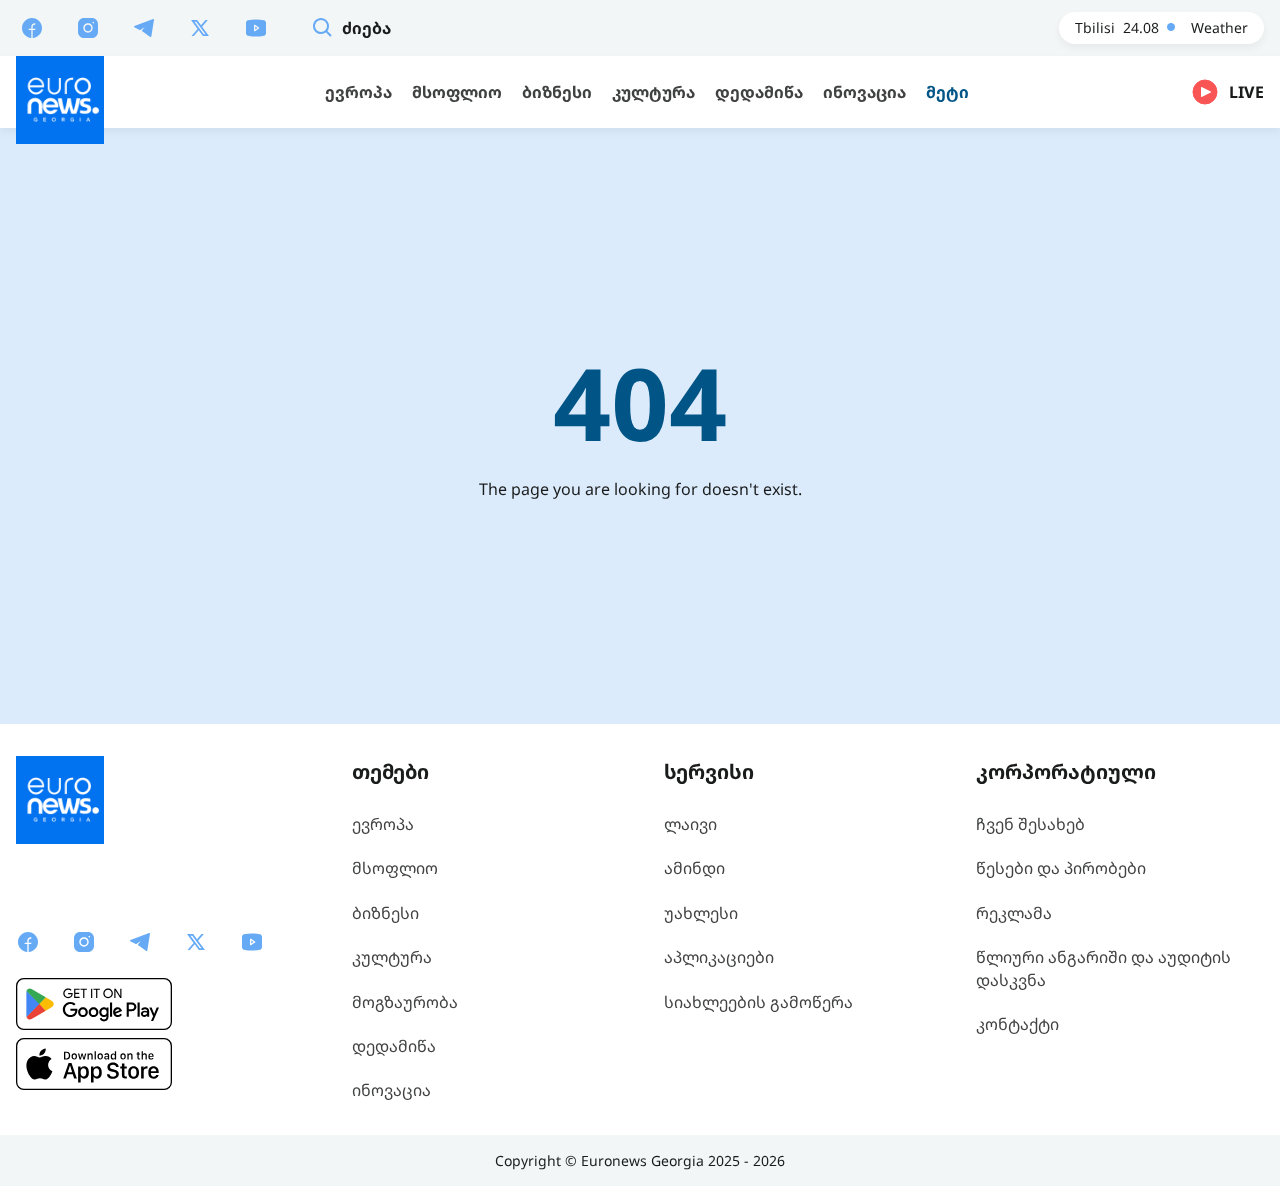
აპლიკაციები (719, 957)
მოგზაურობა (405, 1002)
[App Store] (94, 1064)
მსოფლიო (395, 868)
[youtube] (256, 27)
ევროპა (383, 824)
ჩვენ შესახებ (1030, 824)
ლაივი (690, 824)
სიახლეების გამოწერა (758, 1002)
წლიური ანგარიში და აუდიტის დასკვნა (1103, 968)
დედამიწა (394, 1046)
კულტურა (392, 957)
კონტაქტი (1017, 1024)
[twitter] (200, 27)
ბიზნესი (385, 913)
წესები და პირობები (1061, 868)
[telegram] (144, 27)
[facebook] (32, 27)
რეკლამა (1014, 913)
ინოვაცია (391, 1090)
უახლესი (701, 913)
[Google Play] (94, 1004)
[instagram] (88, 27)
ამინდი (694, 868)
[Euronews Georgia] (60, 100)
